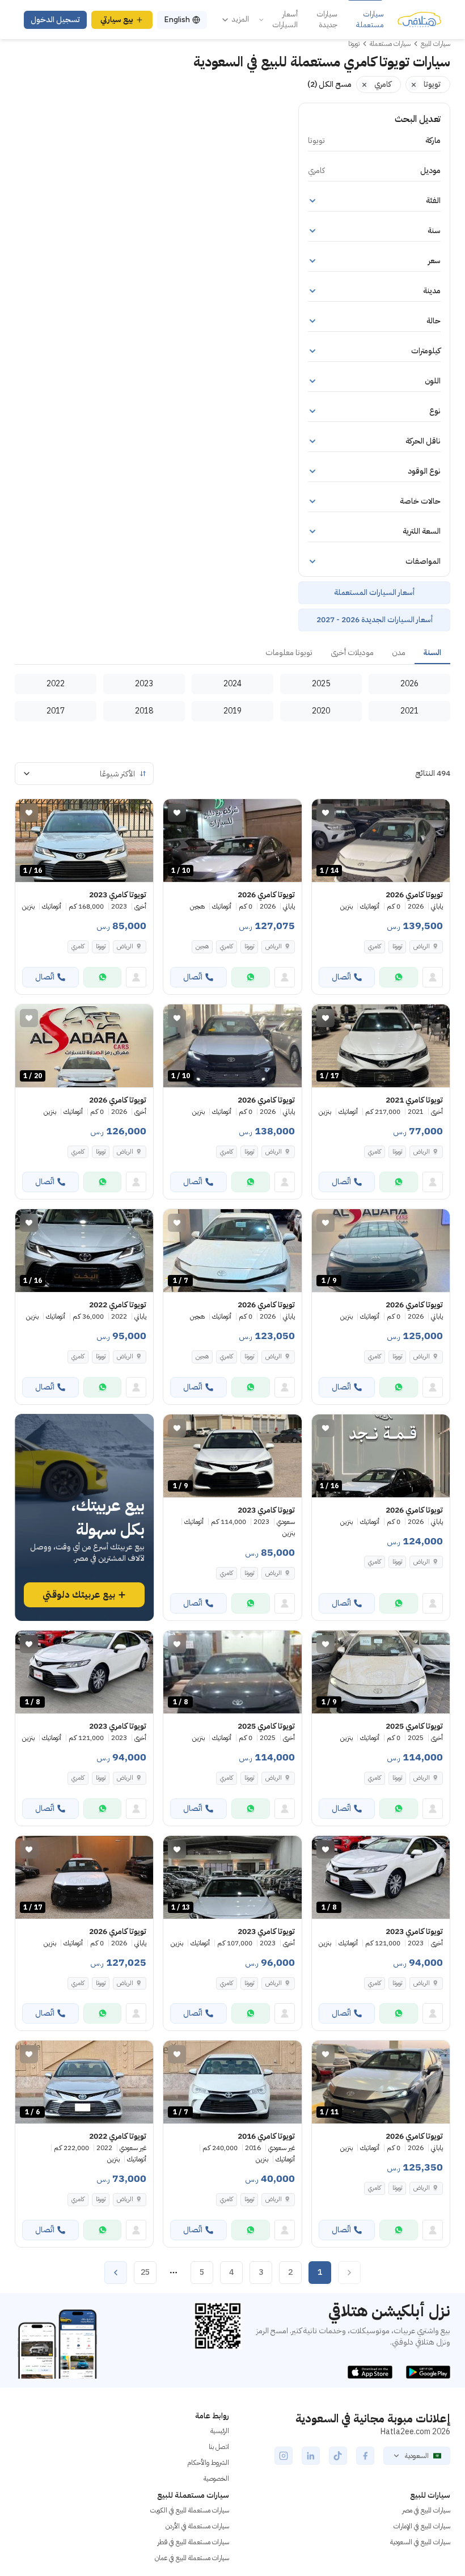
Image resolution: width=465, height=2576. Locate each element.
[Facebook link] (365, 2456)
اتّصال (341, 977)
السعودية (417, 2456)
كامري (375, 946)
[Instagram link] (284, 2456)
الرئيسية (220, 2431)
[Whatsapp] (399, 977)
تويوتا (397, 946)
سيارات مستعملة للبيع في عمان (192, 2558)
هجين (202, 946)
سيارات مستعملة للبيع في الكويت (190, 2510)
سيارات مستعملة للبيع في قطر (193, 2542)
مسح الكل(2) (329, 84)
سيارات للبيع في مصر (426, 2510)
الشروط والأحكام (208, 2463)
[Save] (325, 813)
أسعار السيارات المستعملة (374, 592)
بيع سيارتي (117, 20)
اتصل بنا (219, 2447)
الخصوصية (216, 2478)
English (177, 20)
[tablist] (232, 653)
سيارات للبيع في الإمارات (422, 2526)
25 (145, 2272)
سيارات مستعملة (370, 20)
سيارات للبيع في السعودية (420, 2542)
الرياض (125, 946)
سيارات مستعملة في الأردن (197, 2526)
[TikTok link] (338, 2456)
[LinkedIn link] (311, 2456)
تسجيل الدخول (55, 20)
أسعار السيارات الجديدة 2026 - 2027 (375, 620)
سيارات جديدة (327, 20)
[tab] (432, 653)
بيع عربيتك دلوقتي (79, 1595)
